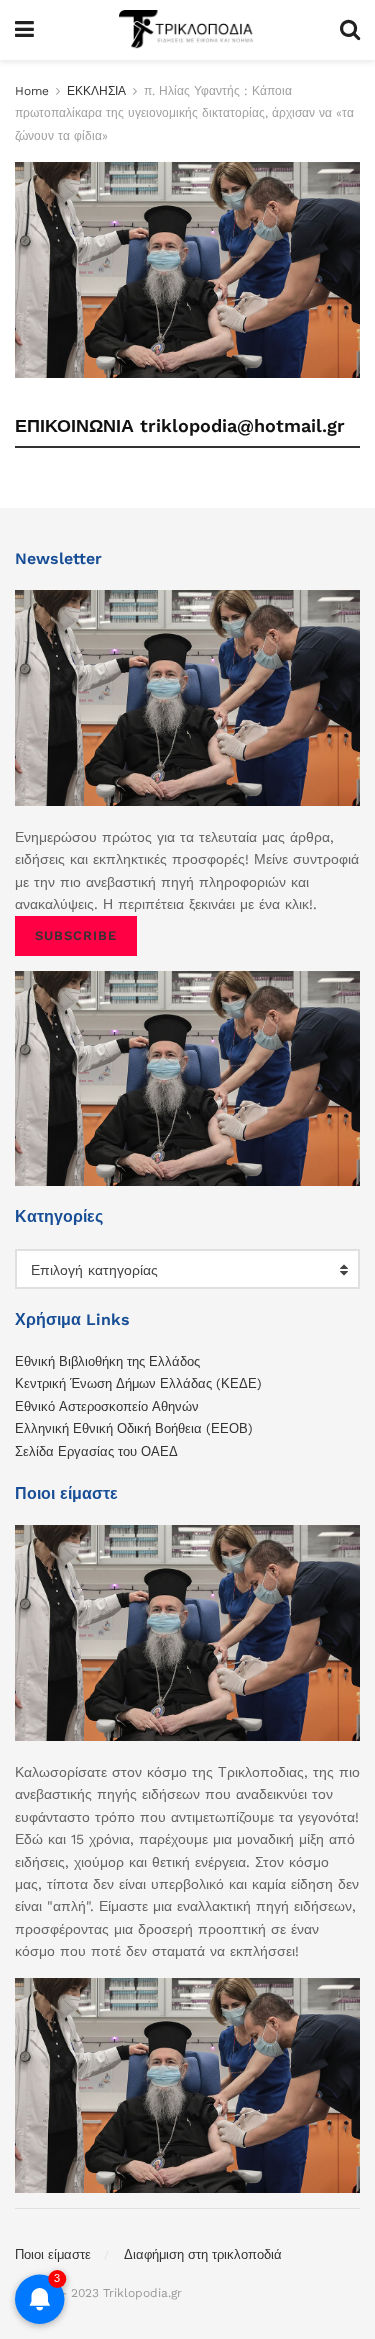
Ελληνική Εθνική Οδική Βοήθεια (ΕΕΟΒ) (134, 1428)
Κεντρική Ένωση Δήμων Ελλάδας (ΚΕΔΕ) (138, 1383)
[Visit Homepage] (187, 30)
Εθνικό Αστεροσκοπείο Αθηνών (107, 1406)
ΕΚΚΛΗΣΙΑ (96, 91)
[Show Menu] (24, 30)
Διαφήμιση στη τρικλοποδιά (203, 2254)
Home (32, 91)
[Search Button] (350, 30)
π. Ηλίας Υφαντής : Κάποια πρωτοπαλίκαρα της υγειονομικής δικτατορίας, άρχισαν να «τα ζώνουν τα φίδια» (184, 113)
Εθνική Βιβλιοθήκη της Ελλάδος (107, 1361)
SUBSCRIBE (76, 935)
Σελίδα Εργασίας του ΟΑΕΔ (96, 1451)
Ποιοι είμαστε (53, 2254)
